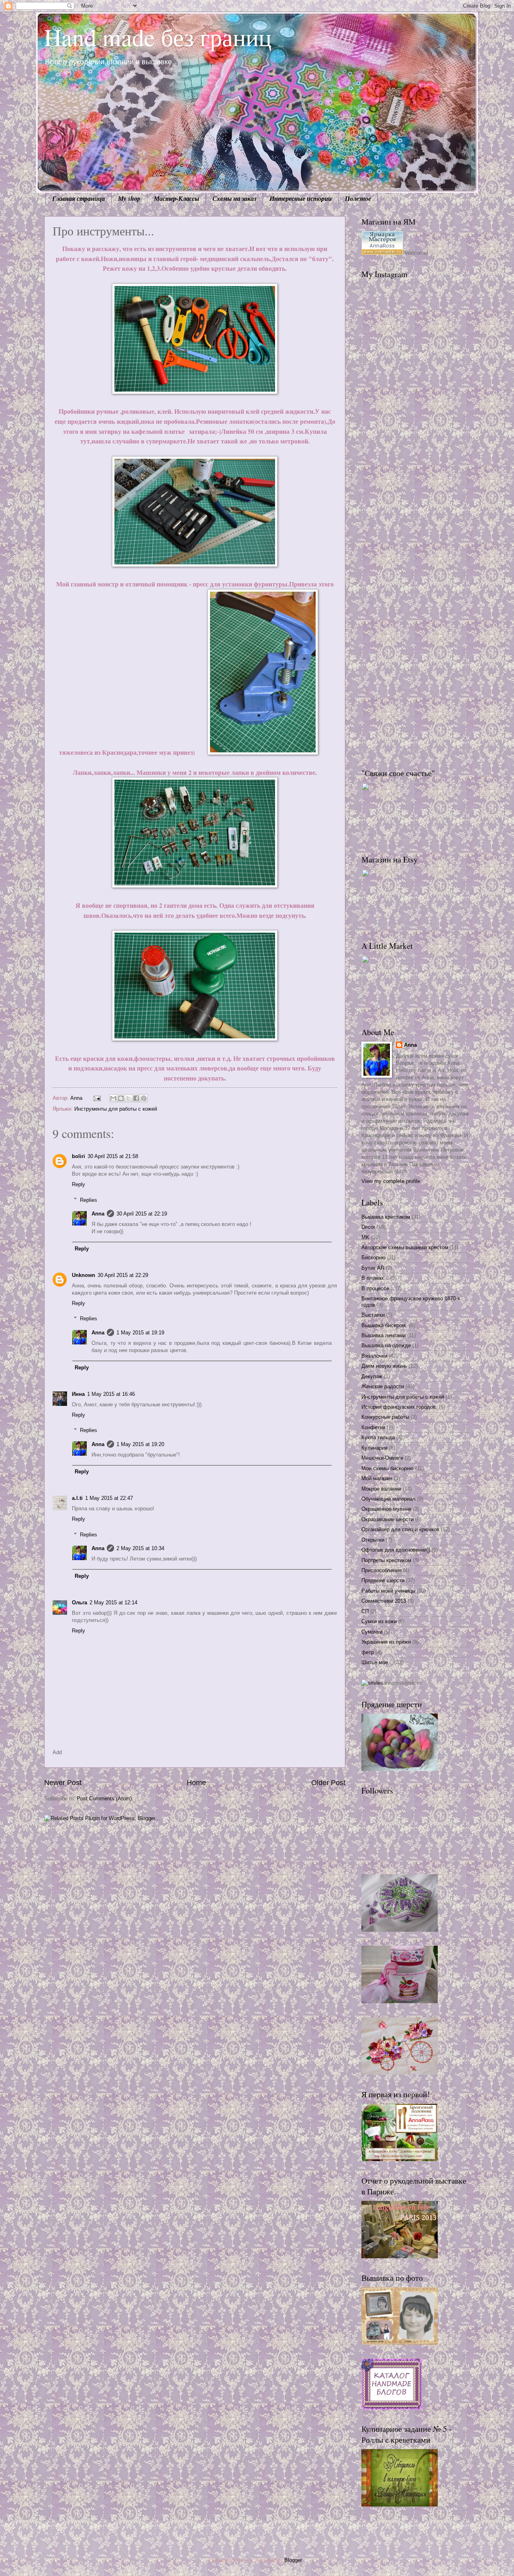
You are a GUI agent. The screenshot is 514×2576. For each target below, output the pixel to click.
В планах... (375, 1278)
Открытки (373, 1540)
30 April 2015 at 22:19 (142, 1214)
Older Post (328, 1783)
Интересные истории (301, 198)
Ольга (80, 1603)
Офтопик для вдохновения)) (396, 1550)
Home (196, 1783)
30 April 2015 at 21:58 (113, 1156)
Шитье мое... (377, 1662)
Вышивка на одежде (386, 1345)
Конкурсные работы (385, 1417)
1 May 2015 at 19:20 (140, 1444)
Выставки (373, 1315)
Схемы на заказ (234, 198)
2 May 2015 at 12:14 (113, 1603)
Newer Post (63, 1783)
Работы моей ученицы (388, 1591)
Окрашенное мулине (386, 1509)
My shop (129, 198)
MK (365, 1237)
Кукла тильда (378, 1437)
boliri (79, 1156)
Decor (368, 1227)
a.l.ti (77, 1498)
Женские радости (383, 1386)
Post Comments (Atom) (104, 1799)
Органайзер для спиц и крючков (400, 1529)
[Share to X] (128, 1098)
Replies (89, 1200)
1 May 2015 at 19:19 (140, 1333)
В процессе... (378, 1288)
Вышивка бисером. (384, 1325)
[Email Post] (97, 1098)
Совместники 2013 (384, 1601)
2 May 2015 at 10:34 (140, 1548)
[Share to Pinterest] (144, 1098)
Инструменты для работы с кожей (116, 1109)
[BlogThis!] (121, 1098)
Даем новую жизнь (384, 1366)
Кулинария (374, 1448)
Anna (98, 1214)
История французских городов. (399, 1407)
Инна (78, 1394)
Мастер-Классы (176, 198)
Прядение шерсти (383, 1580)
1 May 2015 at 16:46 (111, 1394)
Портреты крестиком (386, 1560)
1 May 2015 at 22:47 (109, 1498)
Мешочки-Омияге (382, 1458)
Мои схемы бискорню (388, 1468)
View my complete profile (391, 1181)
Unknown (84, 1275)
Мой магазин (377, 1478)
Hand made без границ (158, 37)
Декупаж (372, 1376)
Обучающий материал (389, 1499)
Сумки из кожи (379, 1621)
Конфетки (373, 1427)
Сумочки (372, 1632)
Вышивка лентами (383, 1335)
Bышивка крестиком (386, 1217)
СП (365, 1611)
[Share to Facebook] (136, 1098)
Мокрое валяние (381, 1489)
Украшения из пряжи (386, 1642)
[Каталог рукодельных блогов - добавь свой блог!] (392, 2407)
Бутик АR (373, 1268)
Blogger (293, 2560)
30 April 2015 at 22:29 (123, 1275)
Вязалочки (374, 1356)
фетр (368, 1652)
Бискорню (373, 1257)
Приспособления (381, 1570)
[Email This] (113, 1098)
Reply (79, 1184)
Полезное (358, 198)
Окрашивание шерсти (388, 1519)
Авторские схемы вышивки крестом (405, 1247)
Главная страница (79, 198)
